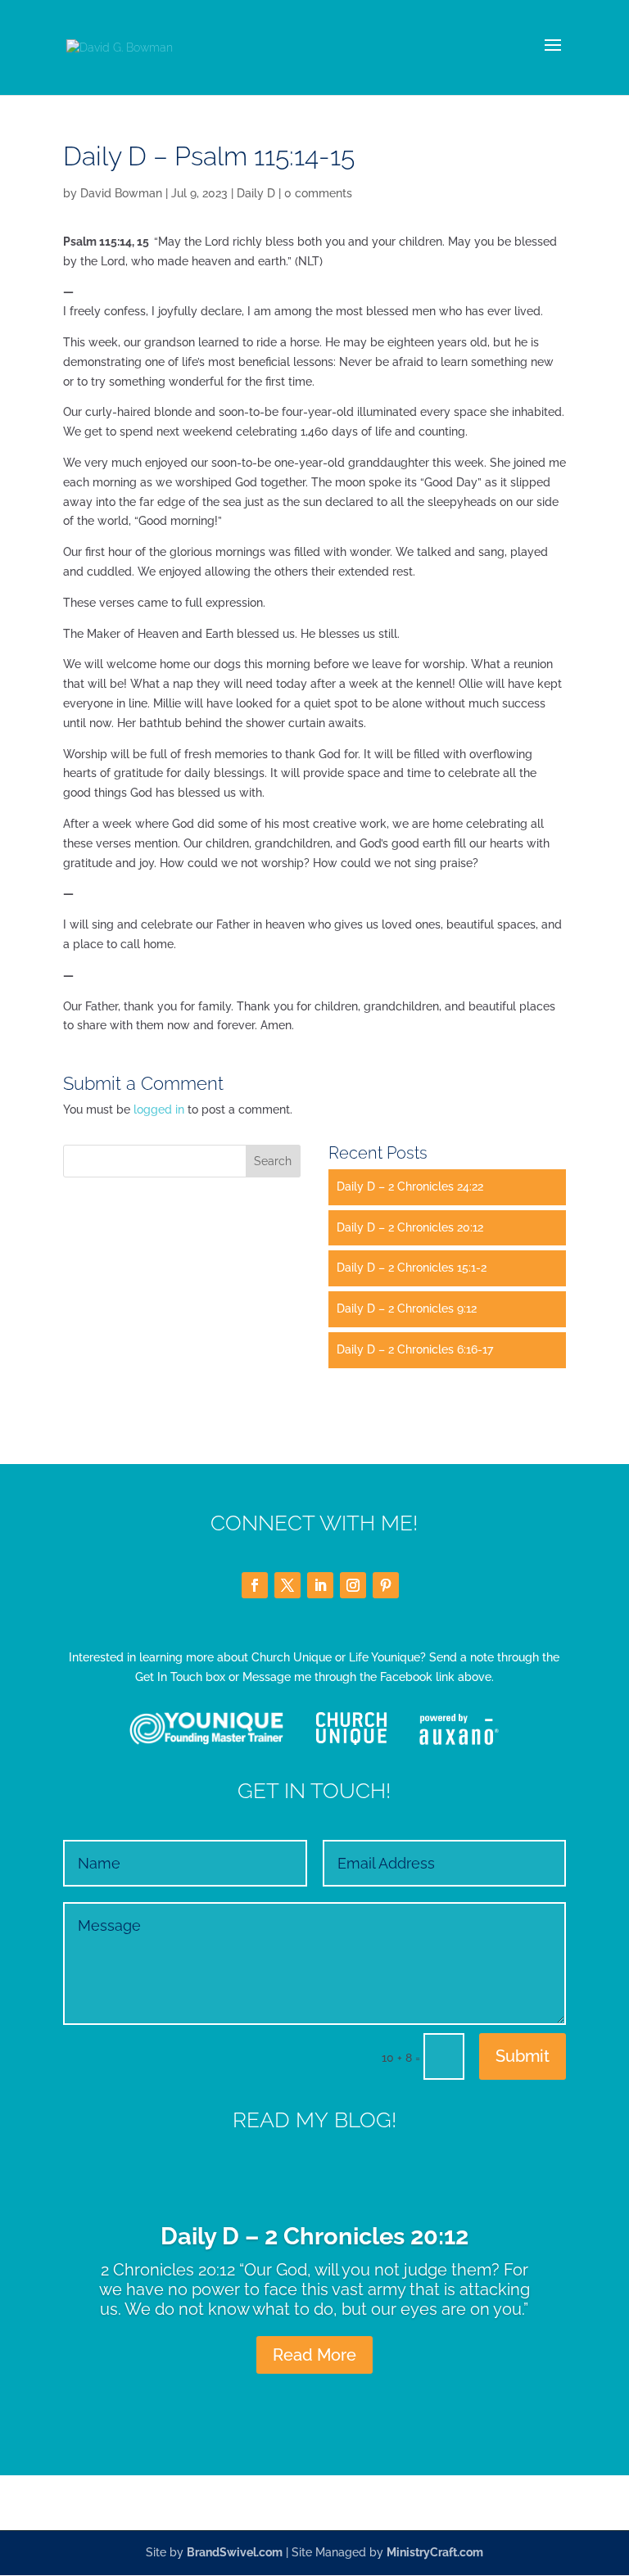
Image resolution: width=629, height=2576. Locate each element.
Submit (523, 2056)
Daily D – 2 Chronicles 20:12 (410, 1227)
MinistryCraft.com (435, 2552)
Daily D (256, 193)
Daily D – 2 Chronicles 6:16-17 (415, 1349)
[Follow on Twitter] (287, 1585)
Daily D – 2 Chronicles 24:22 (410, 1186)
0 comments (318, 193)
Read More (314, 2355)
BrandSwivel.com (235, 2552)
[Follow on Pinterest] (386, 1585)
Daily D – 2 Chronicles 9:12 (407, 1308)
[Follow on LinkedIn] (320, 1585)
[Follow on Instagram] (353, 1585)
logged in (159, 1109)
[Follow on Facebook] (255, 1585)
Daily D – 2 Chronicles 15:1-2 (412, 1268)
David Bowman (121, 193)
